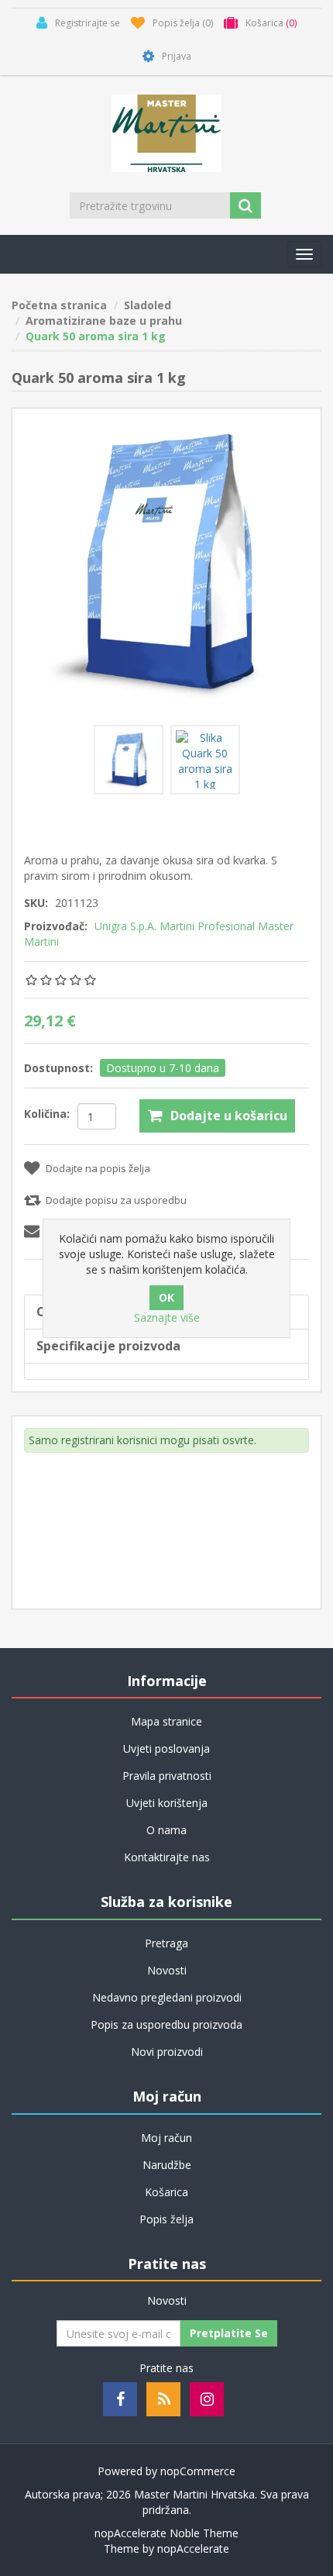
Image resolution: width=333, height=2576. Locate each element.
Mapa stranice (166, 1721)
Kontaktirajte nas (167, 1857)
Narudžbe (167, 2165)
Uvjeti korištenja (167, 1803)
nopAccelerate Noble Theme (166, 2533)
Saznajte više (167, 1317)
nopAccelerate (193, 2548)
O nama (166, 1830)
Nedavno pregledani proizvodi (167, 1997)
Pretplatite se (229, 2333)
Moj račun (166, 2138)
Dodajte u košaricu (229, 1116)
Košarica (166, 2192)
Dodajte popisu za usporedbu (116, 1200)
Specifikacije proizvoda (108, 1346)
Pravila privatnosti (167, 1776)
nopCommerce (198, 2471)
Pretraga (166, 1943)
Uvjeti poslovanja (166, 1748)
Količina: (47, 1114)
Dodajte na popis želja (98, 1168)
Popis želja (166, 2219)
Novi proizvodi (167, 2052)
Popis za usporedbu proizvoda (166, 2024)
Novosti (167, 1970)
